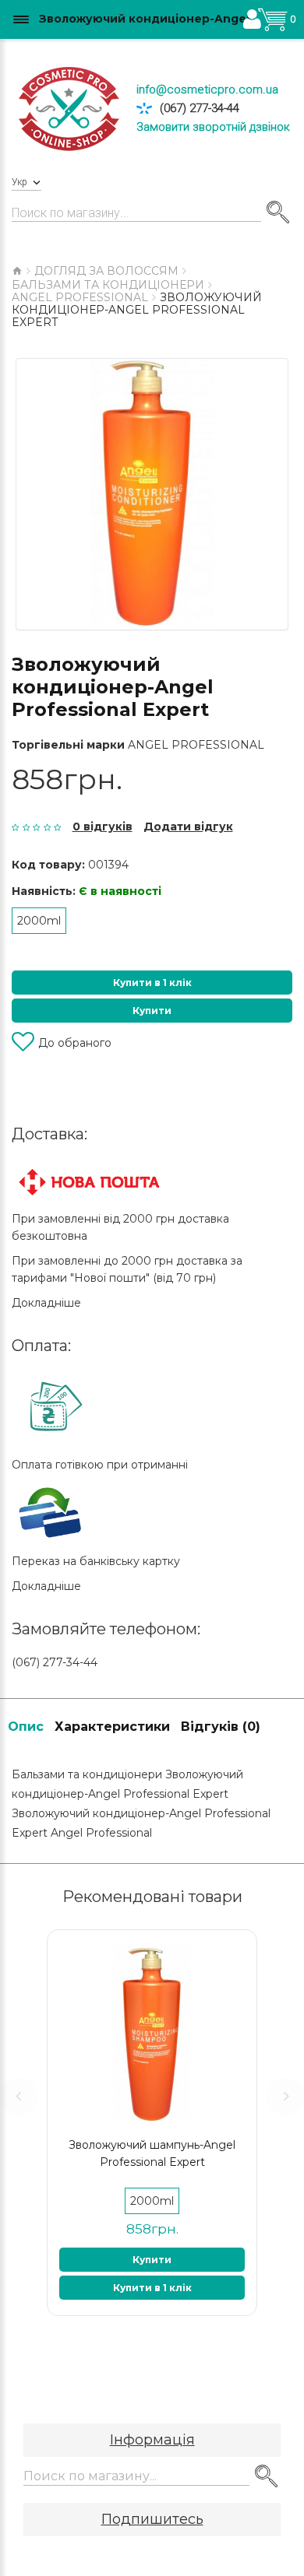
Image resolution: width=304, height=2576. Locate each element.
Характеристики (112, 1727)
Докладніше (46, 1303)
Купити (152, 1011)
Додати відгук (188, 826)
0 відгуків (103, 826)
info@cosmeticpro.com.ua (207, 89)
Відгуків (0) (221, 1727)
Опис (26, 1727)
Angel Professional (196, 745)
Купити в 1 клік (152, 983)
